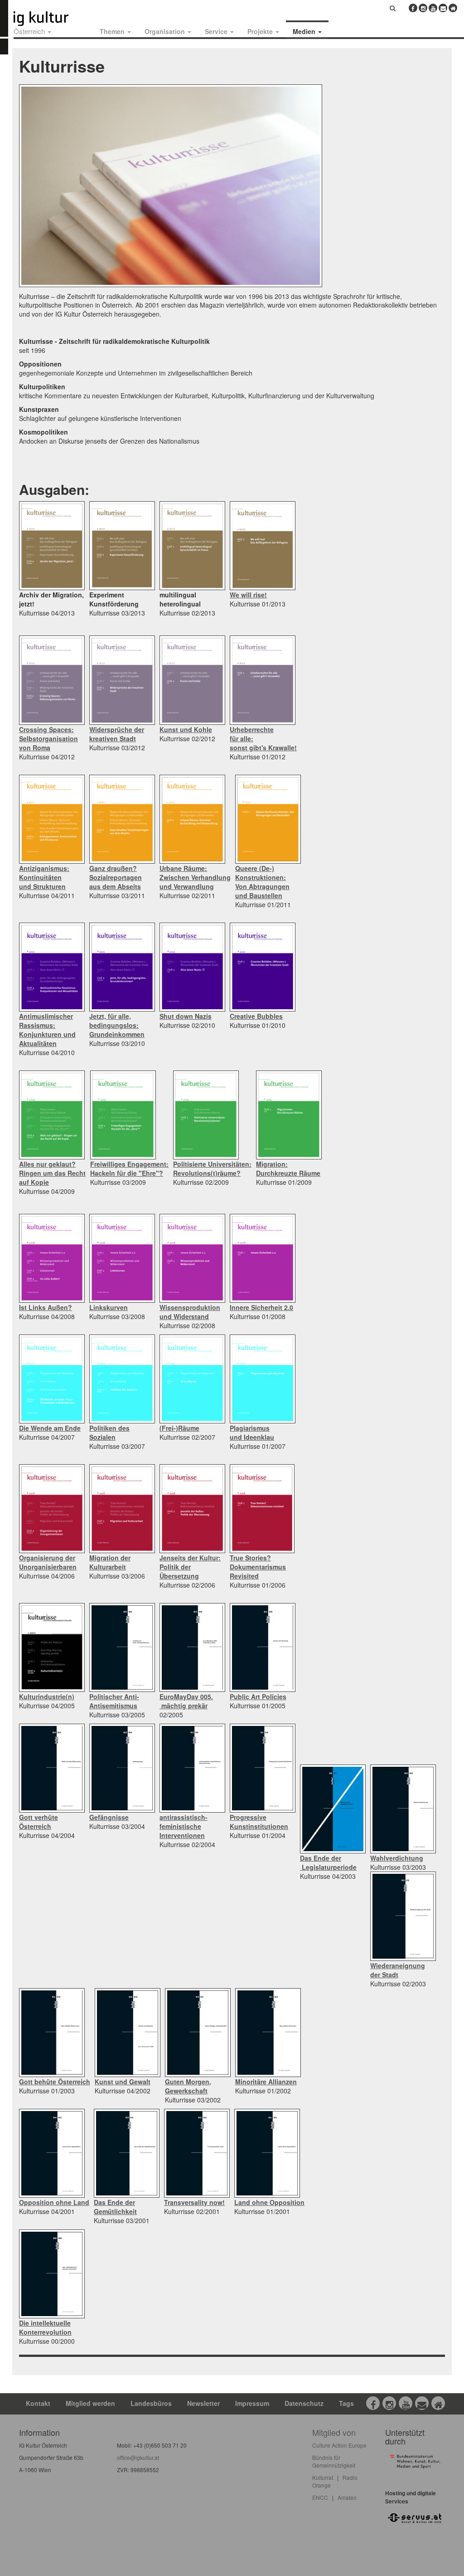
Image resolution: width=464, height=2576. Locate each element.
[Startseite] (51, 19)
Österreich (30, 31)
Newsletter (203, 2403)
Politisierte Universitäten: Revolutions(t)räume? (212, 1168)
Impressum (252, 2403)
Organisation (166, 31)
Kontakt (38, 2403)
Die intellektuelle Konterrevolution (45, 2327)
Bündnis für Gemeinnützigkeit (334, 2461)
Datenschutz (304, 2403)
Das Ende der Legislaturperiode (328, 1862)
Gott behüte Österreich (55, 2082)
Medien (305, 31)
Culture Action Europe (339, 2445)
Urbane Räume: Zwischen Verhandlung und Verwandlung (195, 877)
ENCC (320, 2497)
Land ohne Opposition (269, 2202)
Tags (346, 2403)
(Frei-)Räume (179, 1428)
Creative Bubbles (256, 1016)
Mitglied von (334, 2432)
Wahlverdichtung (397, 1858)
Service (217, 31)
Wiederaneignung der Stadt (398, 1970)
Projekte (261, 31)
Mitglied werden (90, 2403)
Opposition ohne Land (54, 2202)
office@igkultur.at (138, 2457)
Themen (113, 31)
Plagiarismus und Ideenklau (252, 1432)
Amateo (347, 2497)
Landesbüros (151, 2403)
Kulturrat (323, 2477)
